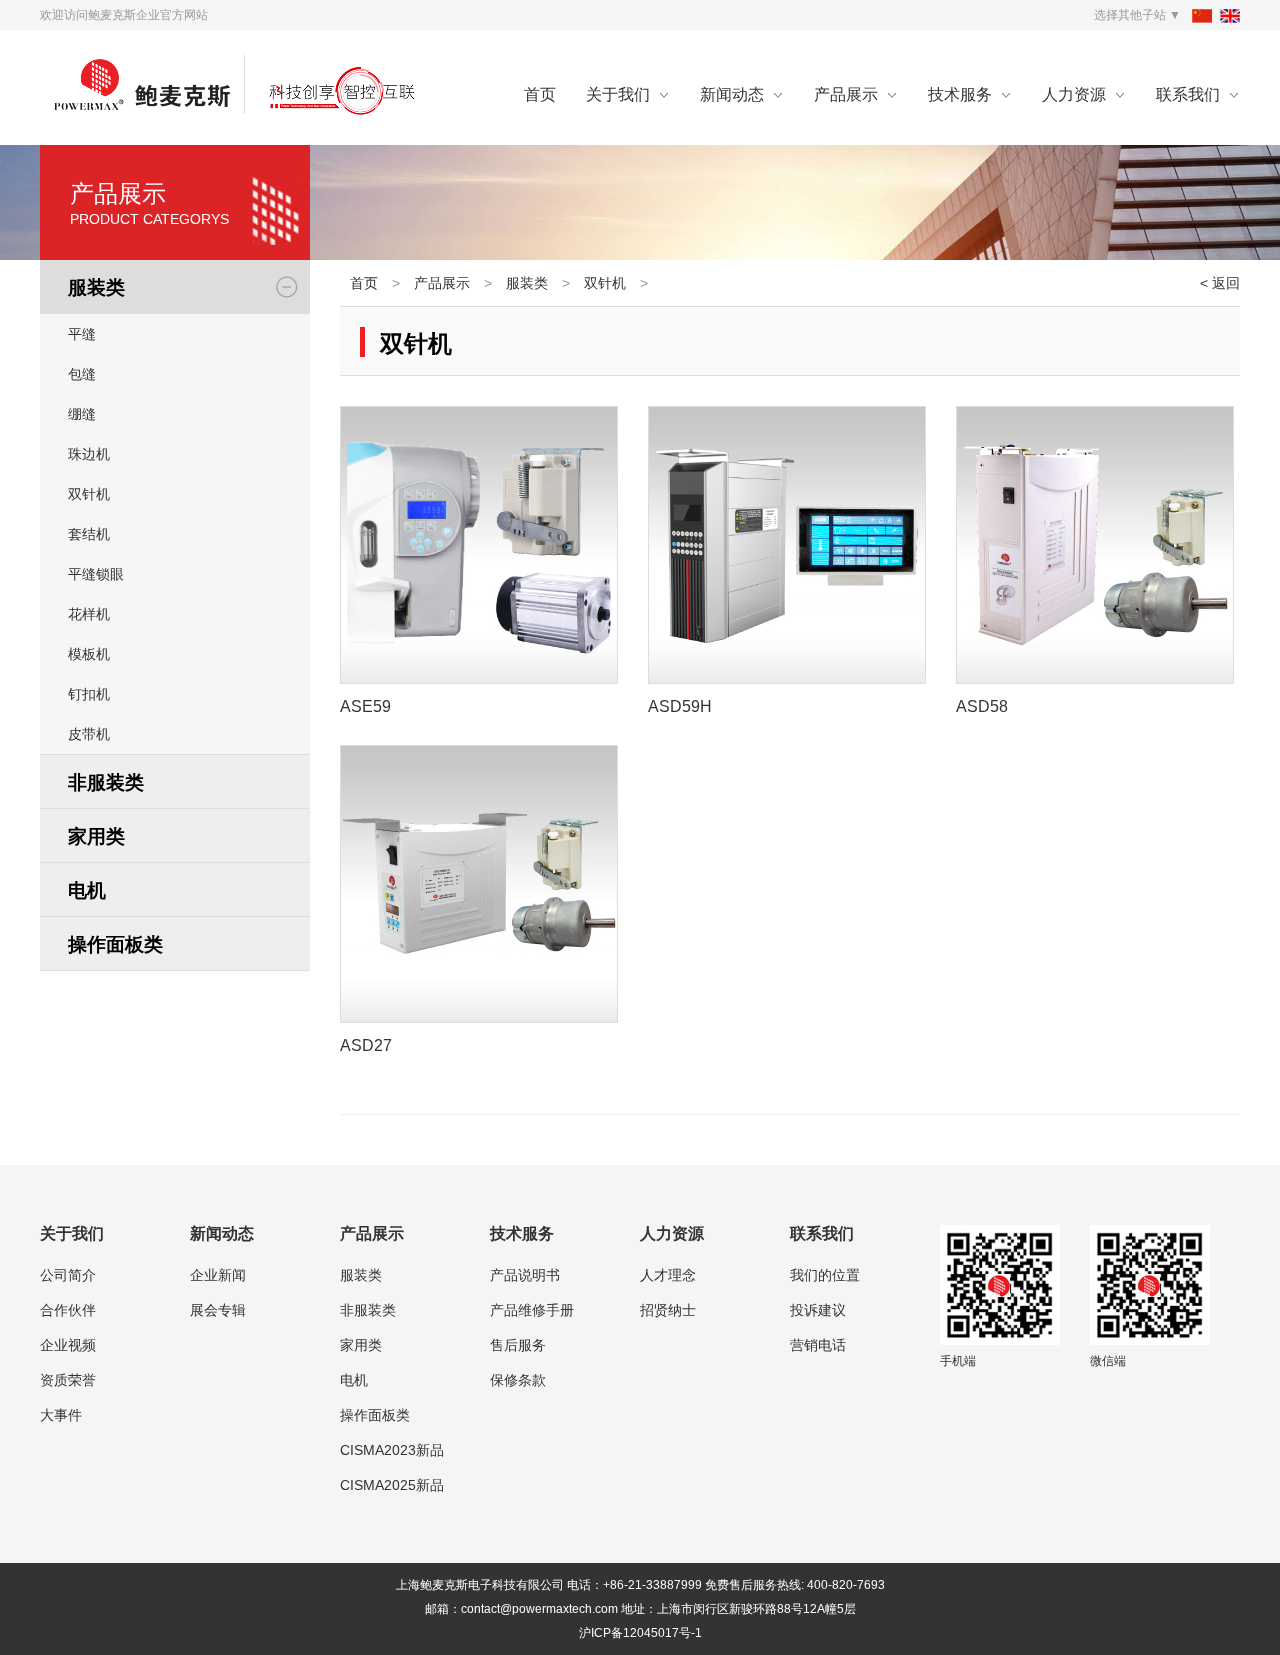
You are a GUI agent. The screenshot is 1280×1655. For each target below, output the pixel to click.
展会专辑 (218, 1310)
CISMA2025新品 (392, 1485)
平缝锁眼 (96, 574)
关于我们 (618, 94)
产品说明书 (525, 1275)
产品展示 (846, 94)
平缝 (82, 334)
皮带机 (89, 734)
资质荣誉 (68, 1380)
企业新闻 (218, 1275)
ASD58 (982, 706)
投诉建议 (818, 1310)
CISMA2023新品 (392, 1450)
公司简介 (68, 1275)
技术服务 (960, 94)
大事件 (61, 1415)
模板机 (89, 654)
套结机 (89, 534)
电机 (354, 1380)
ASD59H (680, 706)
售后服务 (518, 1345)
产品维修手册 (532, 1310)
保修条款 (518, 1380)
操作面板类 (375, 1415)
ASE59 (365, 706)
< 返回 (1220, 283)
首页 (540, 94)
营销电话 (818, 1345)
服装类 (527, 283)
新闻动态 (732, 94)
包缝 (82, 374)
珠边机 (89, 454)
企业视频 (68, 1345)
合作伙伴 (68, 1310)
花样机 (89, 614)
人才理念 (668, 1275)
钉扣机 (89, 694)
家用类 (361, 1345)
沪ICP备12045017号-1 (640, 1633)
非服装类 (368, 1310)
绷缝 (82, 414)
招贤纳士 (668, 1310)
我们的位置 (825, 1275)
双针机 (89, 494)
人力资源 (1074, 94)
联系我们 (1188, 94)
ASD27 (366, 1045)
